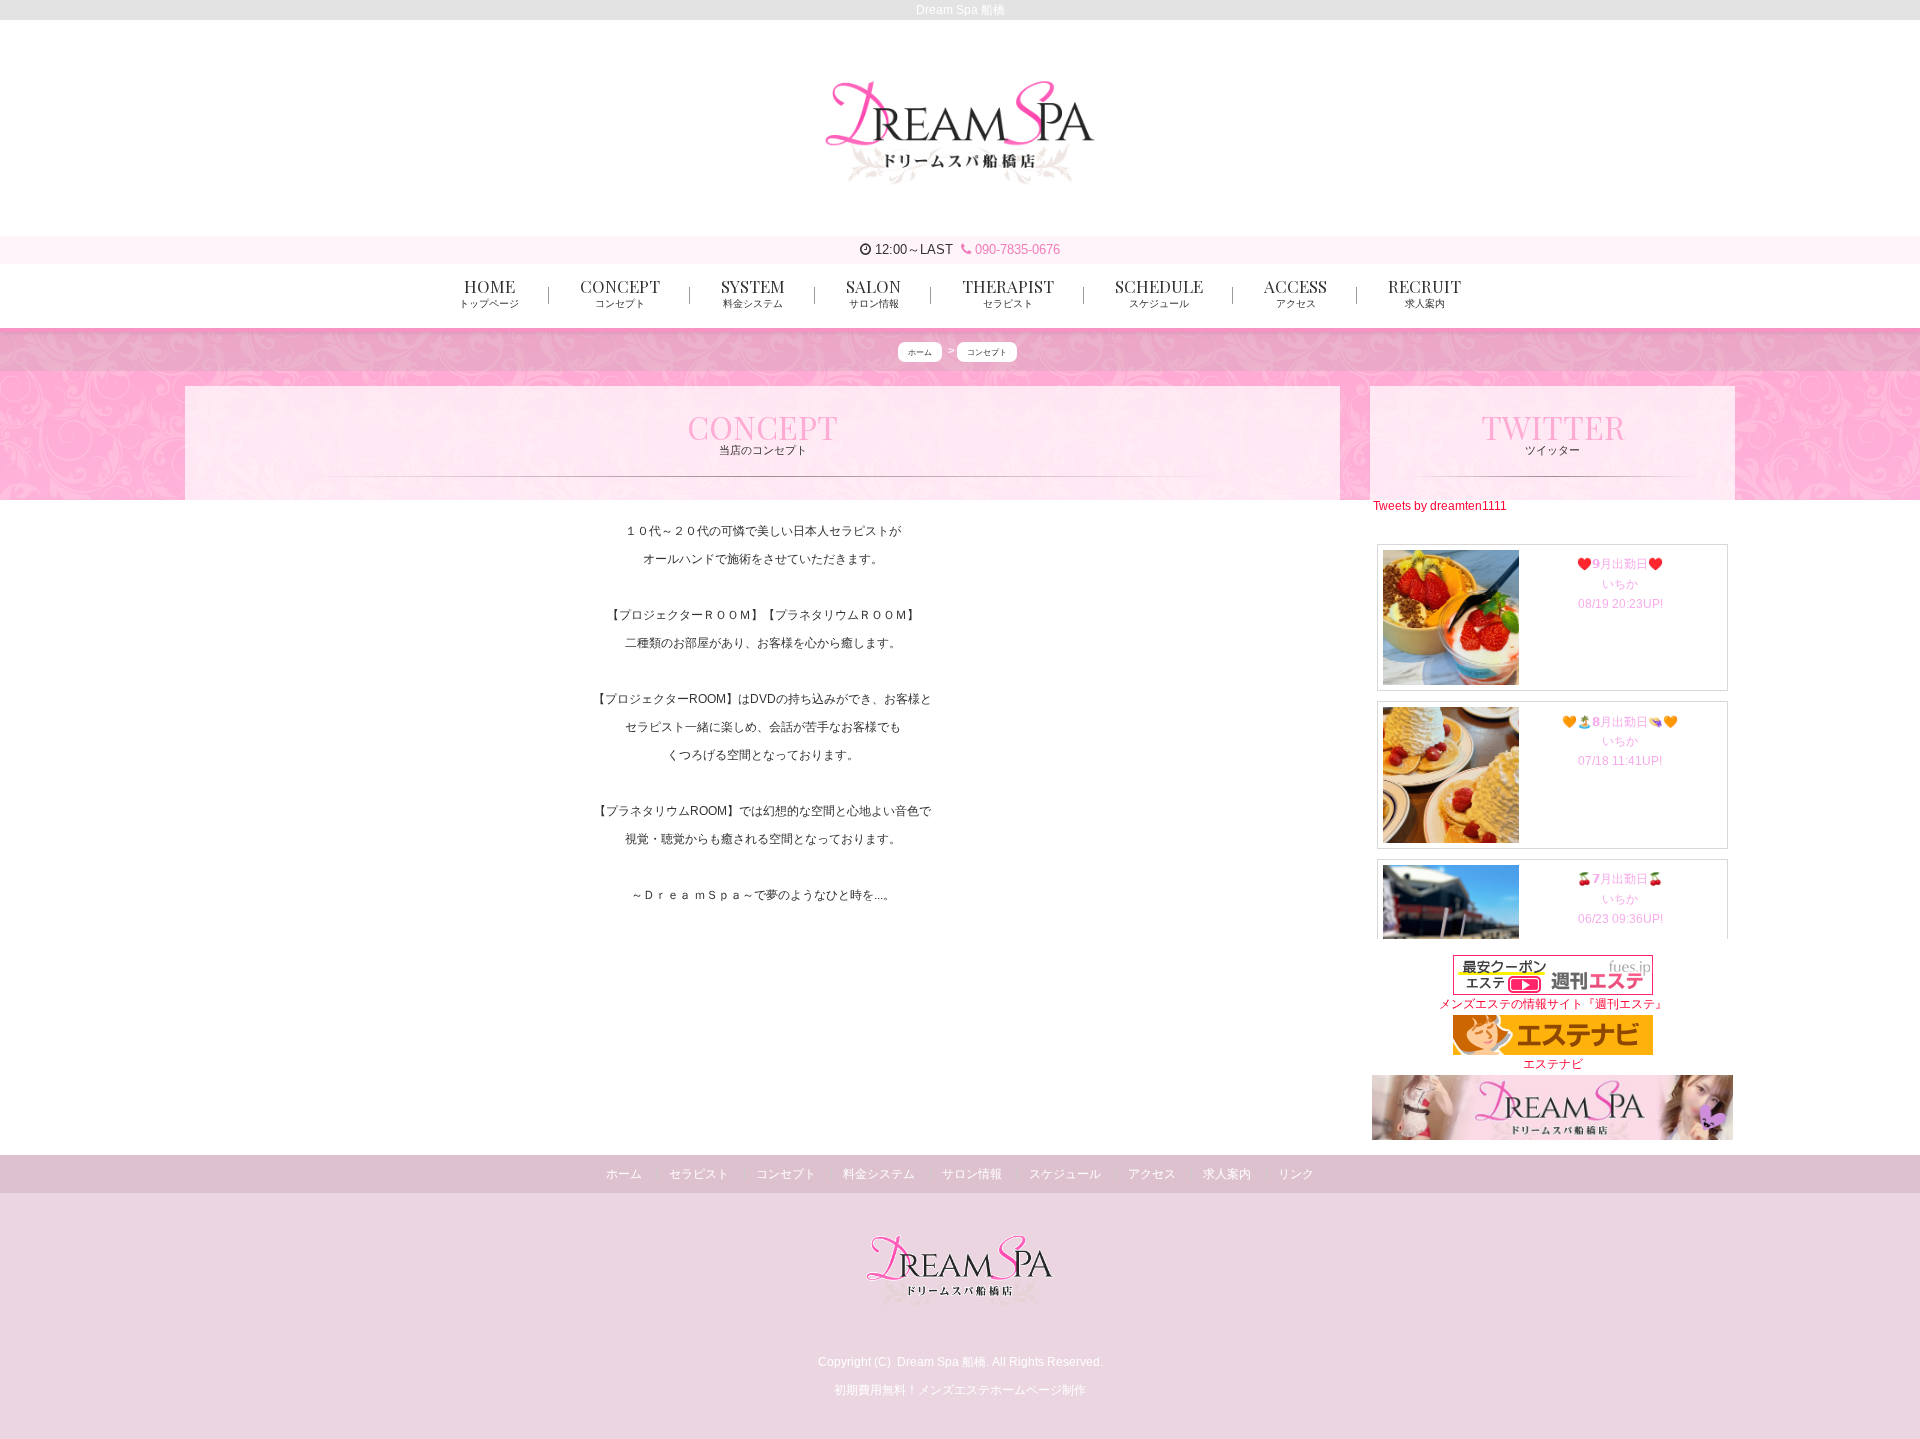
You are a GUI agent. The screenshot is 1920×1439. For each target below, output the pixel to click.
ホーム (624, 1174)
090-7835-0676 (1015, 249)
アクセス (1152, 1174)
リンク (1296, 1174)
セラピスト (699, 1174)
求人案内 (1227, 1174)
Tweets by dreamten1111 (1440, 505)
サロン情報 (972, 1174)
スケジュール (1065, 1174)
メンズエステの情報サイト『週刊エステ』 (1553, 1004)
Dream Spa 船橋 (941, 1362)
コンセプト (786, 1174)
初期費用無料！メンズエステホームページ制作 (960, 1390)
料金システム (879, 1174)
